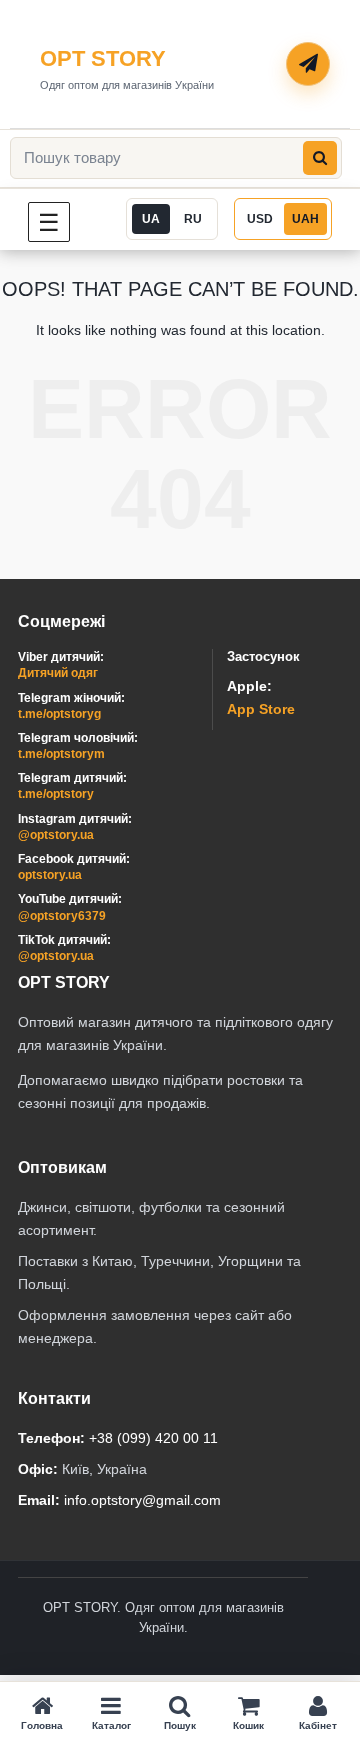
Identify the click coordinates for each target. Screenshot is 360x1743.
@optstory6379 (62, 916)
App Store (261, 709)
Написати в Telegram (309, 65)
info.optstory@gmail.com (142, 1500)
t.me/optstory (56, 794)
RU (193, 219)
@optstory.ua (56, 835)
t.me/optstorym (61, 754)
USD (260, 219)
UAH (305, 219)
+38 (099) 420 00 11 (153, 1438)
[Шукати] (320, 158)
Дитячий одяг (58, 673)
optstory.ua (50, 875)
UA (151, 219)
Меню (69, 221)
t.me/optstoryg (59, 714)
